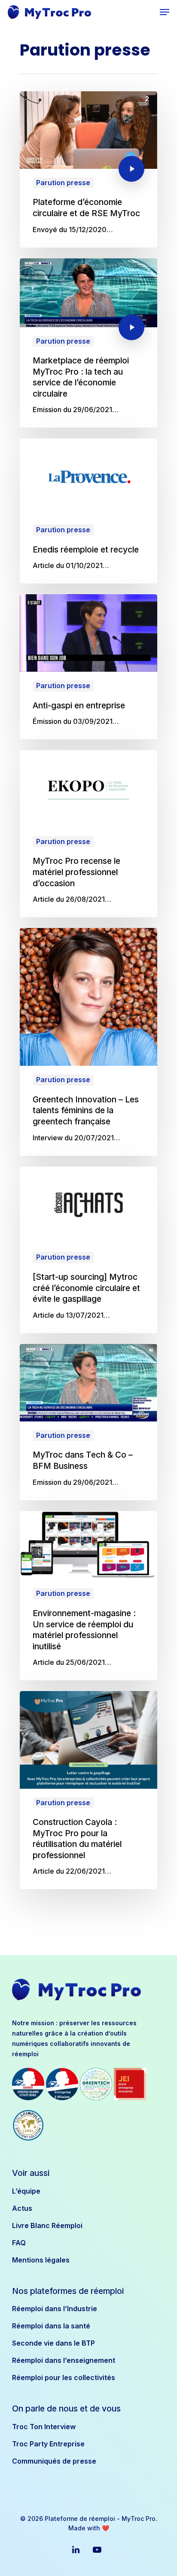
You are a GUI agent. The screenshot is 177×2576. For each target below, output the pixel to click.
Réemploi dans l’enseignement (64, 2360)
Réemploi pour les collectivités (64, 2377)
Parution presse (63, 183)
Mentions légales (41, 2260)
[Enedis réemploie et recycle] (88, 511)
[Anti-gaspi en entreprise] (88, 667)
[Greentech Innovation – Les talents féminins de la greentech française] (88, 1042)
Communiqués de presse (54, 2461)
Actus (22, 2208)
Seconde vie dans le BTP (53, 2343)
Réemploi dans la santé (51, 2326)
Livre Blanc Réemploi (47, 2225)
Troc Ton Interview (44, 2427)
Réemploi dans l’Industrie (55, 2309)
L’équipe (26, 2191)
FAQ (19, 2243)
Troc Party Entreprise (48, 2444)
